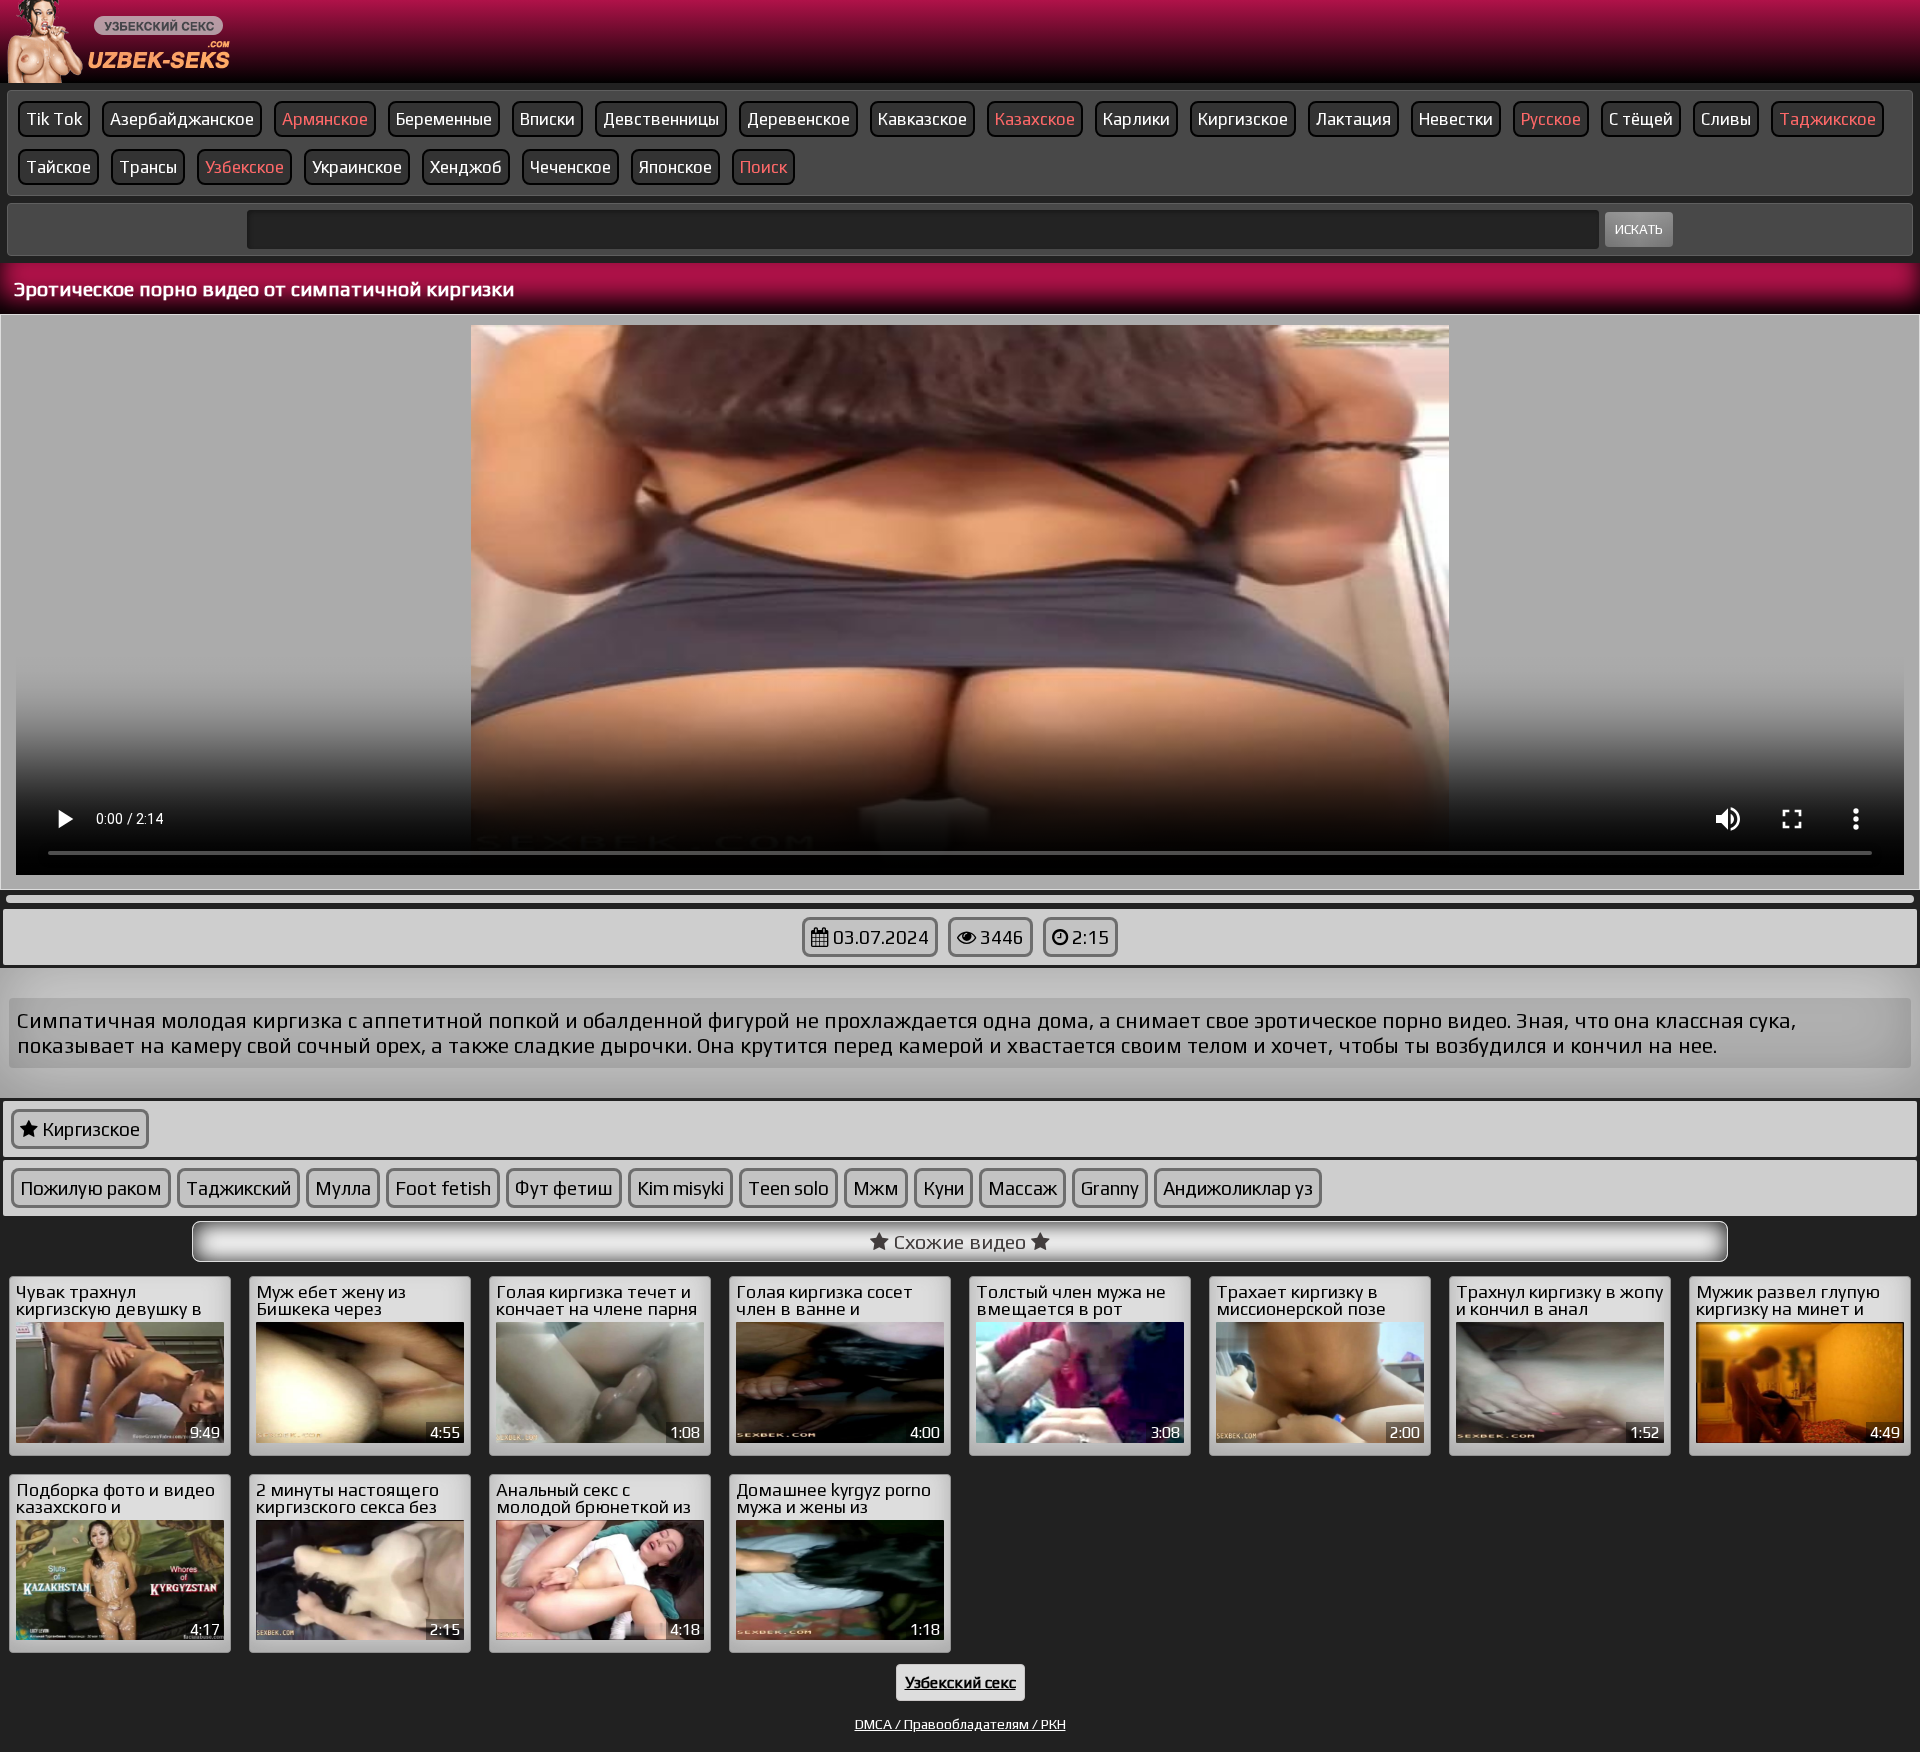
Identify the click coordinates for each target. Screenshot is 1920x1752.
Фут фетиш (564, 1188)
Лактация (1353, 119)
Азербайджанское (182, 119)
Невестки (1456, 119)
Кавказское (922, 119)
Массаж (1022, 1188)
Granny (1110, 1188)
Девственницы (661, 119)
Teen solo (788, 1188)
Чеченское (570, 167)
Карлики (1136, 119)
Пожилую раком (91, 1188)
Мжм (876, 1188)
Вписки (547, 119)
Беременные (444, 119)
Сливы (1726, 119)
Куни (943, 1188)
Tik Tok (54, 119)
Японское (675, 167)
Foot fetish (443, 1188)
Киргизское (1243, 119)
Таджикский (238, 1188)
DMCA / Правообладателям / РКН (960, 1724)
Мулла (343, 1188)
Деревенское (798, 119)
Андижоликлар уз (1238, 1188)
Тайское (58, 167)
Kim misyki (680, 1188)
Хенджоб (466, 167)
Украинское (357, 167)
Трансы (148, 167)
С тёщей (1641, 119)
